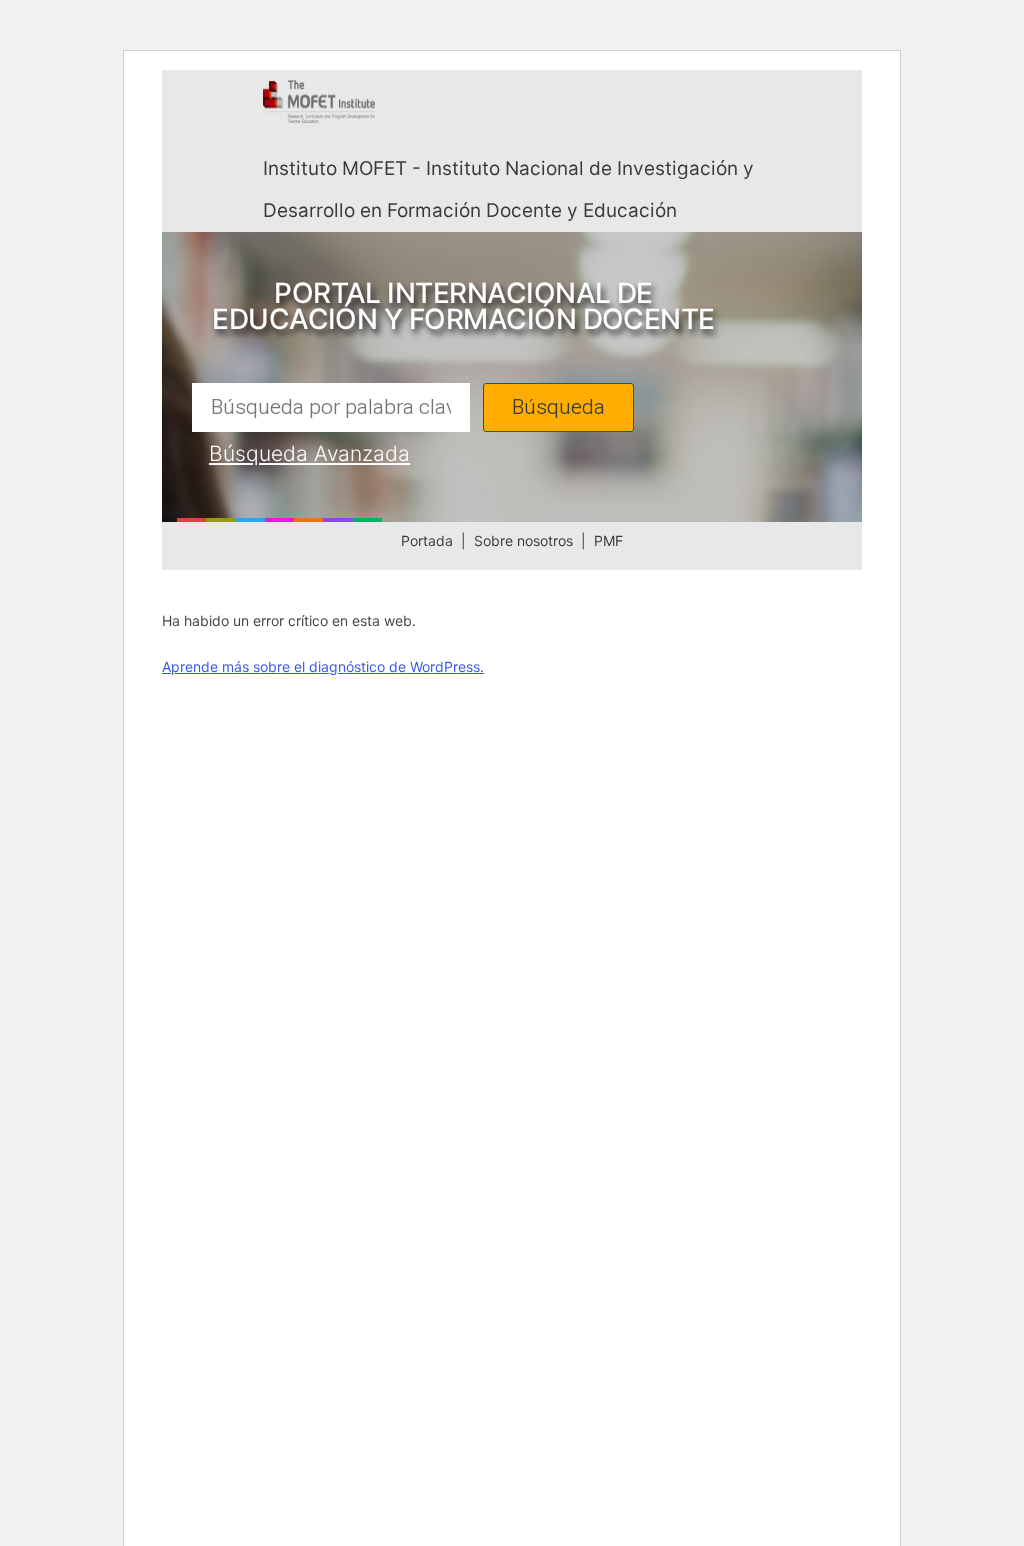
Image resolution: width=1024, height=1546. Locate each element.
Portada (427, 540)
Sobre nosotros (523, 540)
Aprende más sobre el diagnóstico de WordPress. (323, 666)
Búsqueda (558, 407)
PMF (608, 540)
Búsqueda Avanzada (309, 453)
